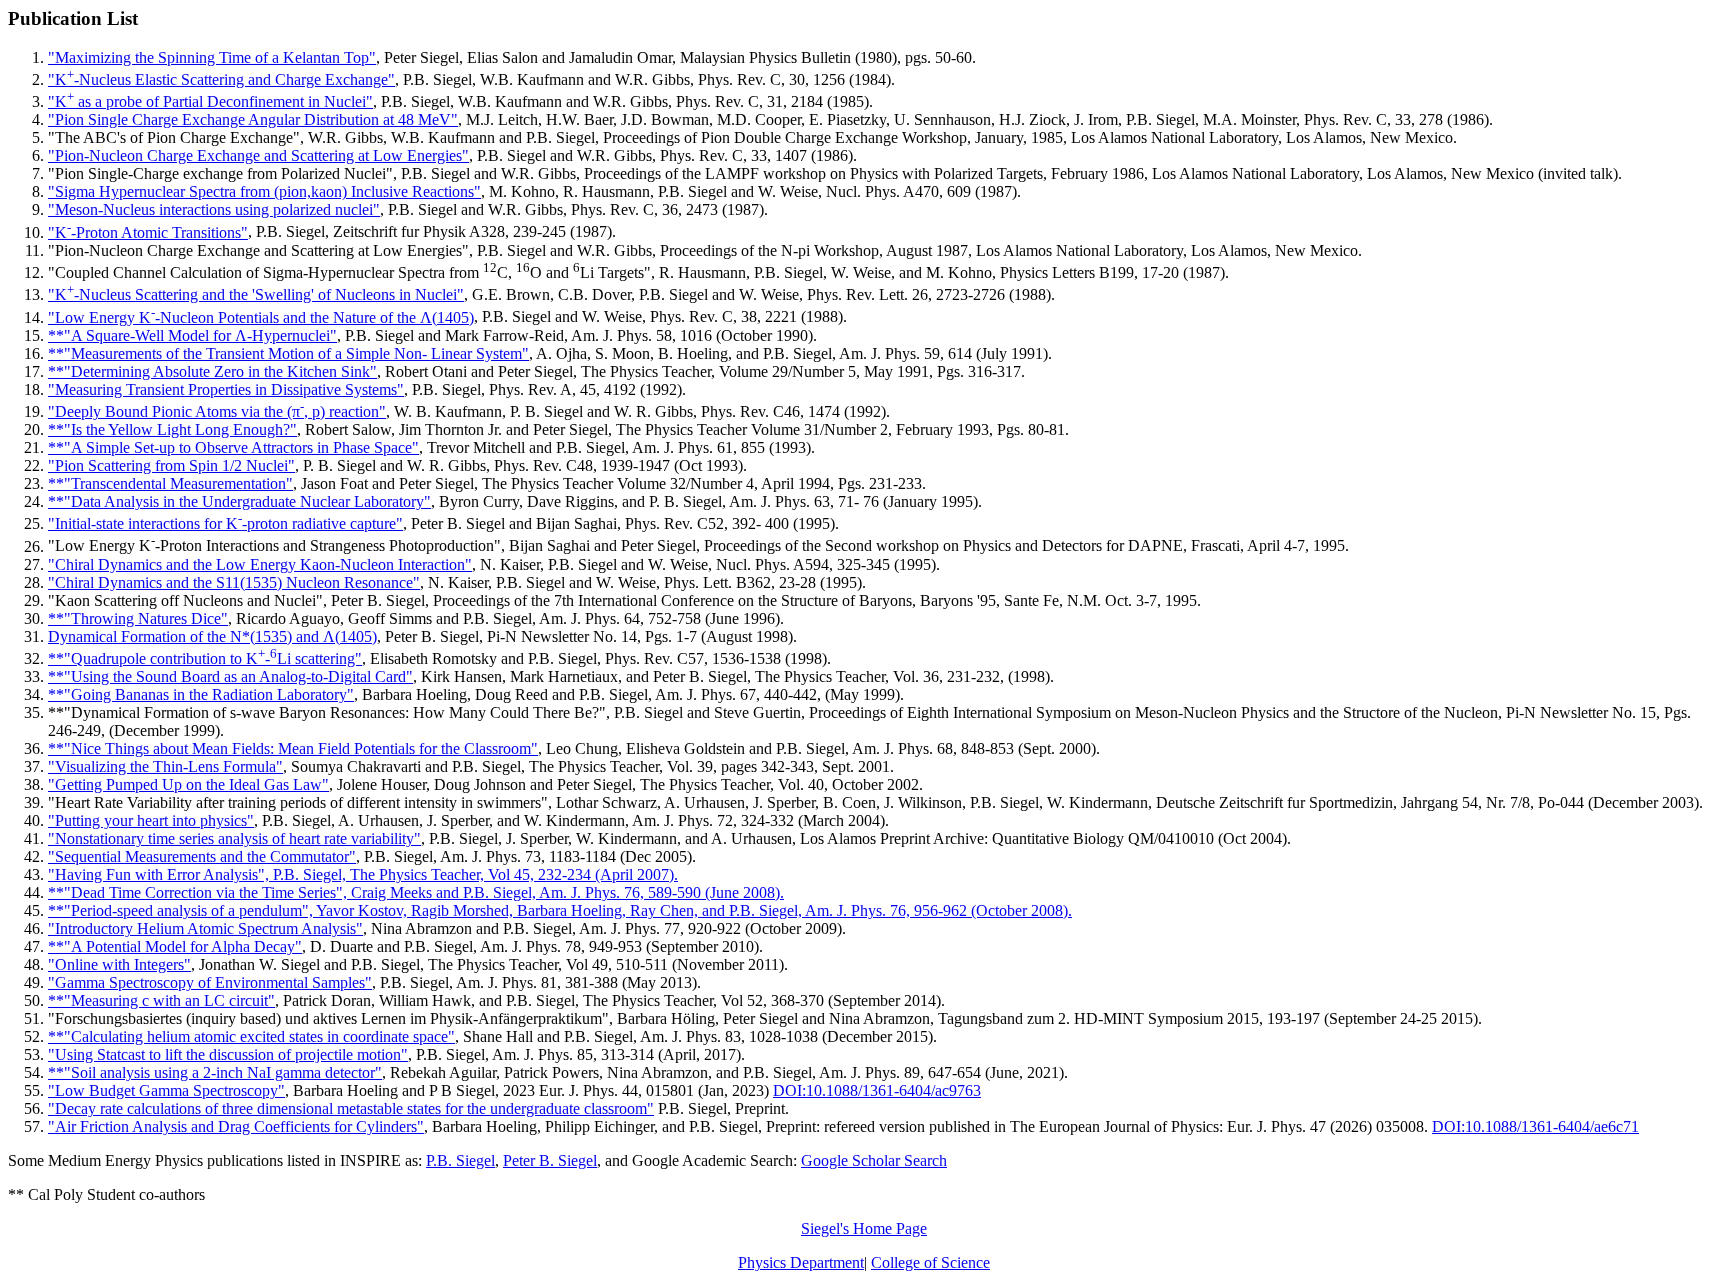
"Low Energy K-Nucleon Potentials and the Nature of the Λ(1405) (261, 317)
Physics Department (801, 1262)
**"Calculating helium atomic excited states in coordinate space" (251, 1036)
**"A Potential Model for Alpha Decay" (175, 946)
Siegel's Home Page (864, 1228)
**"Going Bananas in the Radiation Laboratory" (201, 694)
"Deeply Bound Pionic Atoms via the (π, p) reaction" (217, 411)
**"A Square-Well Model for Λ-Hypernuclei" (192, 335)
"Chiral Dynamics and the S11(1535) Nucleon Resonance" (234, 582)
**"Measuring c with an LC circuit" (161, 1000)
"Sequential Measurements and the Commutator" (202, 856)
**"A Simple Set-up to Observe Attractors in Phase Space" (233, 447)
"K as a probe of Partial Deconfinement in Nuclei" (210, 101)
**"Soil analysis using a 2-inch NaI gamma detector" (215, 1072)
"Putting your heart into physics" (151, 820)
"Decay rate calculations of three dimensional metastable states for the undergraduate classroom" (351, 1108)
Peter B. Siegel (550, 1160)
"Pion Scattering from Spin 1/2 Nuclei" (171, 465)
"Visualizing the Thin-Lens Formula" (165, 766)
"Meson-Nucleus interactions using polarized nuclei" (214, 209)
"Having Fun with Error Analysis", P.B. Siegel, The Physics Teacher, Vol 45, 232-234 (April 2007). (363, 874)
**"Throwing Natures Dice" (138, 618)
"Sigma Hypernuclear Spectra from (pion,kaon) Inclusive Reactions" (264, 191)
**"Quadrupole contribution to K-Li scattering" (205, 658)
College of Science (930, 1262)
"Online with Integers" (119, 964)
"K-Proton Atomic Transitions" (148, 232)
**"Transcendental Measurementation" (170, 483)
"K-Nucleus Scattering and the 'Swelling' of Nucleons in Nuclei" (256, 294)
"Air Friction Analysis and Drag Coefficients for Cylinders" (236, 1126)
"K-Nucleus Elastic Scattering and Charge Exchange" (221, 79)
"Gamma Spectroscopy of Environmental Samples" (210, 982)
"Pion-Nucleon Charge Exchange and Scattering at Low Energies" (258, 155)
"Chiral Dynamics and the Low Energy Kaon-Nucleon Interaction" (260, 564)
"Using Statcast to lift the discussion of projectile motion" (228, 1054)
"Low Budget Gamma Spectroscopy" (166, 1090)
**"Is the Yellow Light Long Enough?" (172, 429)
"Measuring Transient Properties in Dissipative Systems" (226, 389)
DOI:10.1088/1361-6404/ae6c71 (1535, 1126)
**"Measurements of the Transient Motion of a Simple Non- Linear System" (288, 353)
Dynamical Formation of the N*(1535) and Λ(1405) (212, 636)
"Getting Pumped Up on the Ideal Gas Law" (188, 784)
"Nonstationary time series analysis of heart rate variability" (234, 838)
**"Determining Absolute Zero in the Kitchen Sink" (212, 371)
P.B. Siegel (460, 1160)
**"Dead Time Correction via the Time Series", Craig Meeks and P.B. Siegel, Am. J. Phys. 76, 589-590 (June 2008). (416, 892)
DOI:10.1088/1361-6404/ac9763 (877, 1090)
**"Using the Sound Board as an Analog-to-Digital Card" (230, 676)
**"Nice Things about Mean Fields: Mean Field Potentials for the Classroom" (293, 748)
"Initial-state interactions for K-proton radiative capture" (225, 523)
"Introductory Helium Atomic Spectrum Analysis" (205, 928)
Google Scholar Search (874, 1160)
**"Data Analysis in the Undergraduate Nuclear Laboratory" (239, 501)
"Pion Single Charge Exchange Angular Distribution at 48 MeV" (253, 119)
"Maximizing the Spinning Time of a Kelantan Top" (212, 57)
